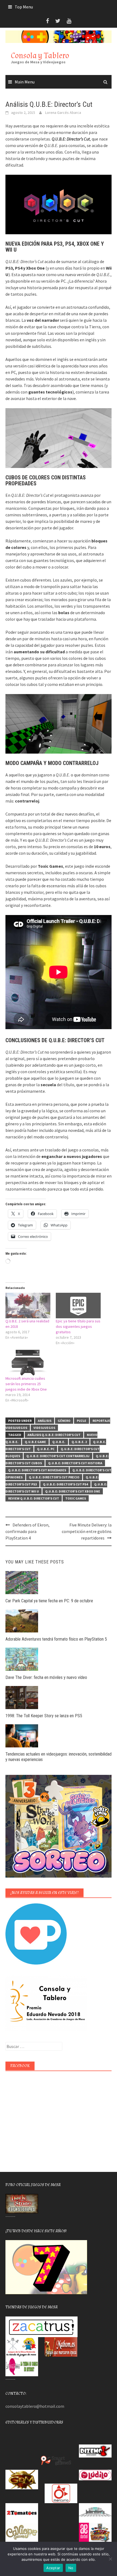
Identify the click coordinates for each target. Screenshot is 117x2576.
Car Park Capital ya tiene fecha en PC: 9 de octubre (49, 1601)
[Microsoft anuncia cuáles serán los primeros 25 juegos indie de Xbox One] (28, 1363)
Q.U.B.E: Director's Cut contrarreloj (58, 1456)
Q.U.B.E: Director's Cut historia (75, 1463)
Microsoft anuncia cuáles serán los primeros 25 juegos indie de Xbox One (26, 1384)
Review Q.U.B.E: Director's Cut (34, 1498)
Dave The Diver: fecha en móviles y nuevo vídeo (46, 1677)
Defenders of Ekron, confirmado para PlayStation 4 (27, 1531)
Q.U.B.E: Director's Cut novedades (37, 1470)
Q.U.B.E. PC (46, 1449)
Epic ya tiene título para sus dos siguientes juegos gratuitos (78, 1326)
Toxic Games (76, 1498)
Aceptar (53, 2568)
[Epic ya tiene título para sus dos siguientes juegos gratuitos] (78, 1306)
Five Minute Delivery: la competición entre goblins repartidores (87, 1531)
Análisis (45, 1421)
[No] (110, 2559)
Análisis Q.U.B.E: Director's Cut (54, 1435)
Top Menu (24, 7)
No (71, 2568)
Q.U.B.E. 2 (79, 1442)
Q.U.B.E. (59, 1442)
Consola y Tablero (40, 56)
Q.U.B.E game (35, 1442)
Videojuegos (44, 1428)
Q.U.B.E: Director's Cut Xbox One (73, 1491)
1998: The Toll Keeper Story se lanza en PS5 (44, 1716)
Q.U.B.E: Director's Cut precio (54, 1477)
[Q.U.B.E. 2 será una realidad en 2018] (28, 1306)
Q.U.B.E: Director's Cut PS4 (65, 1484)
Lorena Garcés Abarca (63, 113)
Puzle (81, 1421)
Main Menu (25, 82)
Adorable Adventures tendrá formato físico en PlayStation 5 (56, 1639)
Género (64, 1421)
